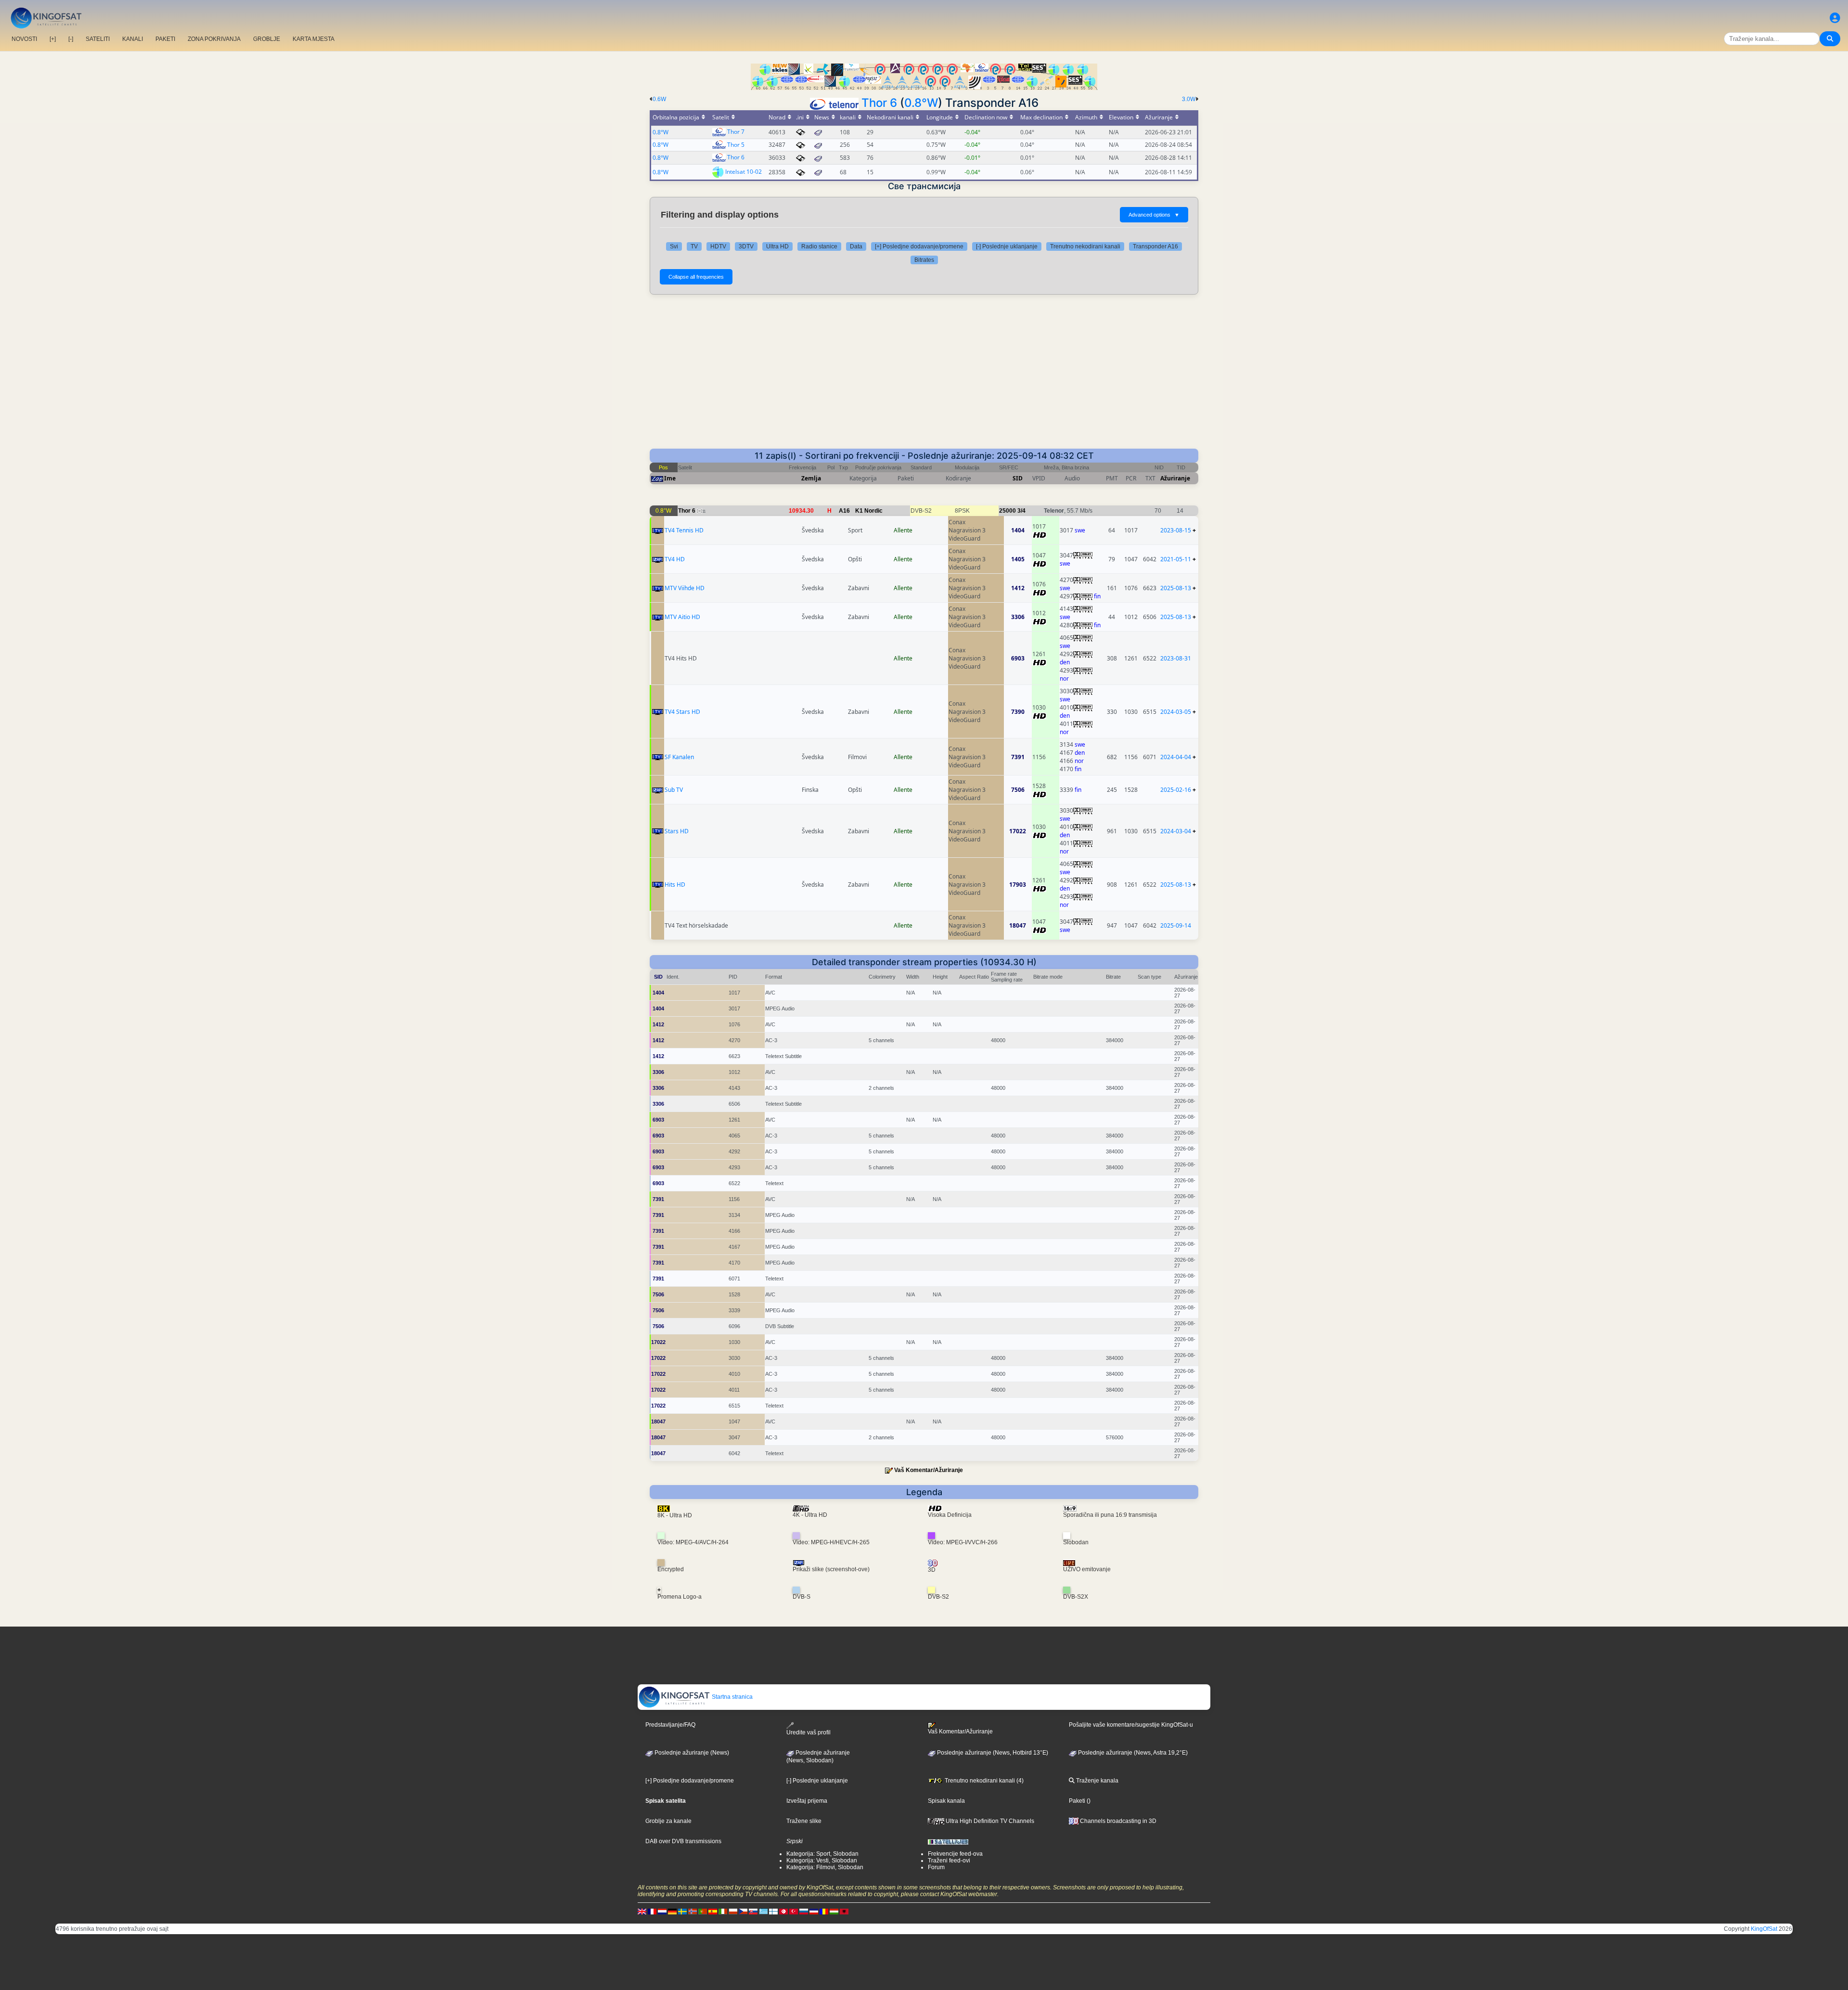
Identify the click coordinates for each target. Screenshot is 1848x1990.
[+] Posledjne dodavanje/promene (919, 246)
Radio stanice (819, 246)
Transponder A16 (1155, 246)
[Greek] (763, 1911)
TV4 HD (675, 559)
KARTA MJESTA (314, 39)
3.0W (1189, 99)
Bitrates (924, 260)
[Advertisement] (924, 376)
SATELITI (98, 39)
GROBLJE (267, 39)
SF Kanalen (679, 757)
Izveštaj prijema (807, 1801)
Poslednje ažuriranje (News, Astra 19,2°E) (1132, 1753)
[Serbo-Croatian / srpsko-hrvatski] (814, 1911)
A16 (844, 511)
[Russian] (804, 1911)
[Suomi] (773, 1911)
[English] (642, 1911)
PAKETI (165, 39)
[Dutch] (662, 1911)
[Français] (652, 1911)
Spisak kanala (946, 1801)
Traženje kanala (1097, 1781)
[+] (53, 39)
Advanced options (1154, 215)
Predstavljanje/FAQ (670, 1725)
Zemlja (811, 478)
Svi (674, 246)
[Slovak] (753, 1911)
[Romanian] (824, 1911)
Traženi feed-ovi (949, 1861)
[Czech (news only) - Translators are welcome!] (743, 1911)
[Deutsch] (672, 1911)
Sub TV (674, 790)
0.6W (659, 99)
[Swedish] (682, 1911)
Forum (936, 1867)
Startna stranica (731, 1697)
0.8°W (921, 103)
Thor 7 (736, 132)
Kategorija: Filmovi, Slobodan (825, 1867)
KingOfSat (1764, 1929)
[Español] (713, 1911)
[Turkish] (794, 1911)
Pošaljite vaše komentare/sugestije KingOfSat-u (1131, 1725)
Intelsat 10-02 (744, 172)
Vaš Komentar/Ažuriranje (929, 1470)
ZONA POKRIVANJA (214, 39)
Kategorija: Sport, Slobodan (822, 1854)
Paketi (1077, 1801)
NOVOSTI (24, 39)
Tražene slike (804, 1821)
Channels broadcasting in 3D (1117, 1821)
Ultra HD (777, 246)
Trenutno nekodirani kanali (1085, 246)
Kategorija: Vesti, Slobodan (822, 1861)
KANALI (133, 39)
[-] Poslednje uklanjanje (1007, 246)
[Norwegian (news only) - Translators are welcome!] (693, 1911)
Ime (670, 478)
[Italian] (723, 1911)
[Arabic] (783, 1911)
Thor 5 (736, 145)
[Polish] (733, 1911)
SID (1018, 478)
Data (856, 246)
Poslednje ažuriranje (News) (691, 1753)
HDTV (718, 246)
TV (694, 246)
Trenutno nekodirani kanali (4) (983, 1781)
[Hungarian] (834, 1911)
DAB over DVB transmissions (683, 1841)
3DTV (746, 246)
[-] (71, 39)
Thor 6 (879, 103)
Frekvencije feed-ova (955, 1854)
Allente (903, 530)
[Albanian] (844, 1911)
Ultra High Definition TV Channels (989, 1821)
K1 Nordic (869, 511)
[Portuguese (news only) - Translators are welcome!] (703, 1911)
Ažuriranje (1175, 478)
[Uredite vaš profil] (1835, 18)
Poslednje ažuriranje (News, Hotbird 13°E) (992, 1753)
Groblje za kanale (668, 1821)
